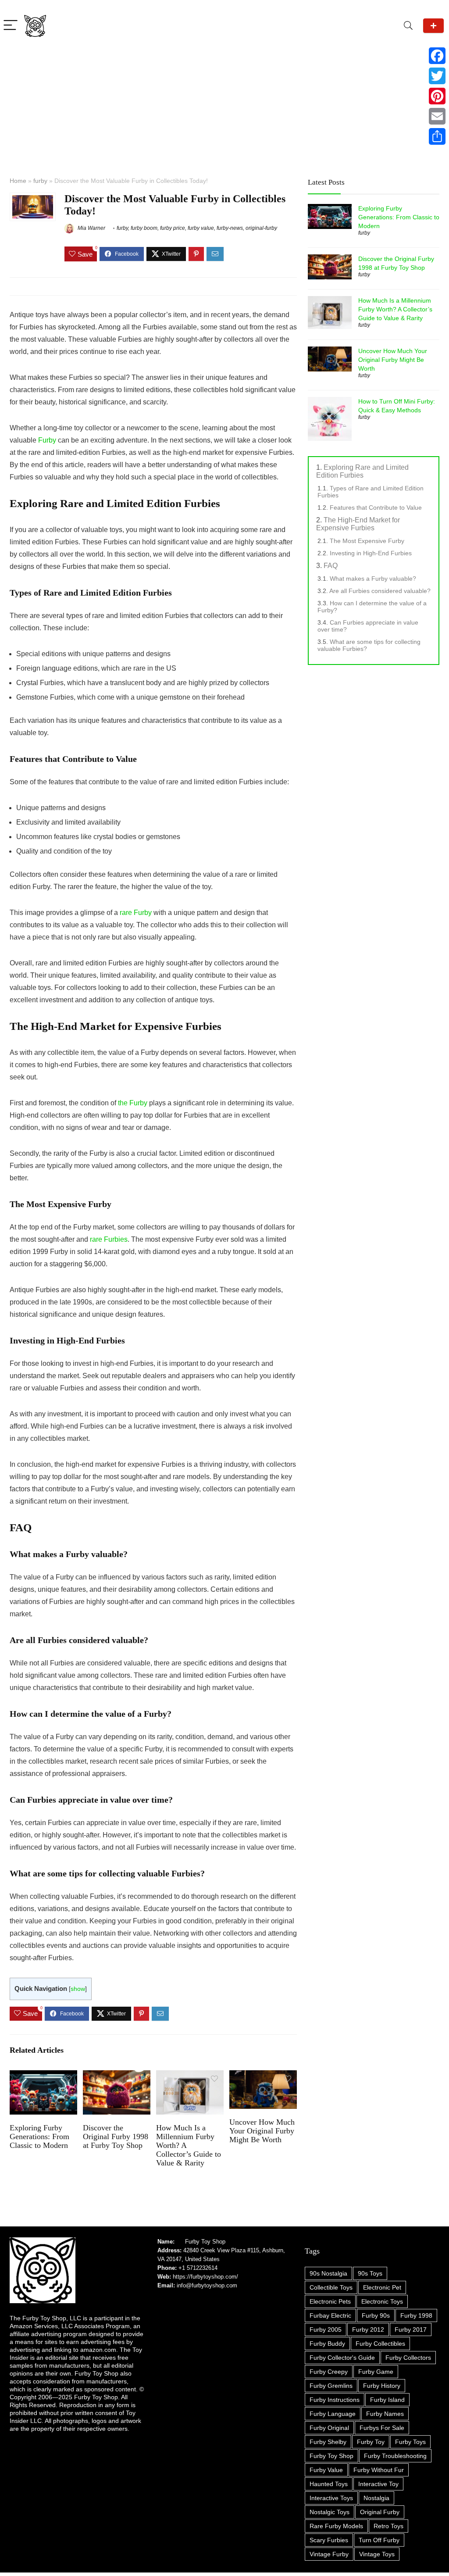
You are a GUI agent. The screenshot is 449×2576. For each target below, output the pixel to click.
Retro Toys (388, 2526)
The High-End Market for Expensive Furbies (358, 524)
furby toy (371, 2442)
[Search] (408, 26)
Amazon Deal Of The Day (433, 26)
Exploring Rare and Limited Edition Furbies (362, 471)
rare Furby (136, 913)
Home (18, 181)
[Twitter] (437, 76)
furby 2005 (326, 2329)
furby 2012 (368, 2329)
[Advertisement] (224, 103)
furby (40, 181)
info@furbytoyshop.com (206, 2285)
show (78, 1989)
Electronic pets (330, 2301)
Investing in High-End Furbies (371, 553)
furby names (385, 2414)
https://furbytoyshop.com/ (205, 2277)
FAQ (331, 566)
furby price (173, 228)
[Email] (437, 116)
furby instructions (335, 2400)
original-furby (261, 228)
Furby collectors (408, 2358)
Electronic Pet (382, 2287)
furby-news (230, 228)
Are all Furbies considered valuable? (380, 591)
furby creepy (329, 2372)
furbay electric (330, 2315)
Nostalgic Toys (330, 2512)
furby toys (410, 2442)
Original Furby (380, 2512)
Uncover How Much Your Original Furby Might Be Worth (262, 2131)
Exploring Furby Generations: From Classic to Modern (39, 2137)
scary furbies (329, 2540)
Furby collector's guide (342, 2358)
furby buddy (327, 2344)
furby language (333, 2414)
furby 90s (376, 2315)
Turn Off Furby (379, 2540)
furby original (329, 2428)
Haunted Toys (329, 2484)
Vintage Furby (329, 2554)
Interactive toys (331, 2498)
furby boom (144, 228)
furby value (201, 228)
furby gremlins (331, 2386)
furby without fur (379, 2470)
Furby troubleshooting (395, 2456)
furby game (376, 2372)
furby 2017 (411, 2329)
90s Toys (370, 2273)
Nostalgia (376, 2498)
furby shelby (328, 2442)
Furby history (382, 2386)
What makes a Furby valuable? (373, 579)
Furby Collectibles (380, 2344)
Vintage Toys (377, 2554)
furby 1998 (416, 2315)
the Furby (133, 1103)
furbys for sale (382, 2428)
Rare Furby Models (336, 2526)
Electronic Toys (382, 2301)
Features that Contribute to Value (376, 507)
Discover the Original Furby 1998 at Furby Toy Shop (116, 2137)
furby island (387, 2400)
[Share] (437, 136)
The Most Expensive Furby (367, 541)
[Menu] (11, 26)
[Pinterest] (437, 96)
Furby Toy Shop (205, 2242)
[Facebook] (437, 56)
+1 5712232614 (198, 2268)
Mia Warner (91, 228)
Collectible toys (331, 2287)
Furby (47, 440)
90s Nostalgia (328, 2273)
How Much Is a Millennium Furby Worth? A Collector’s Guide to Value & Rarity (395, 309)
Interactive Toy (378, 2484)
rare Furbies (109, 1239)
